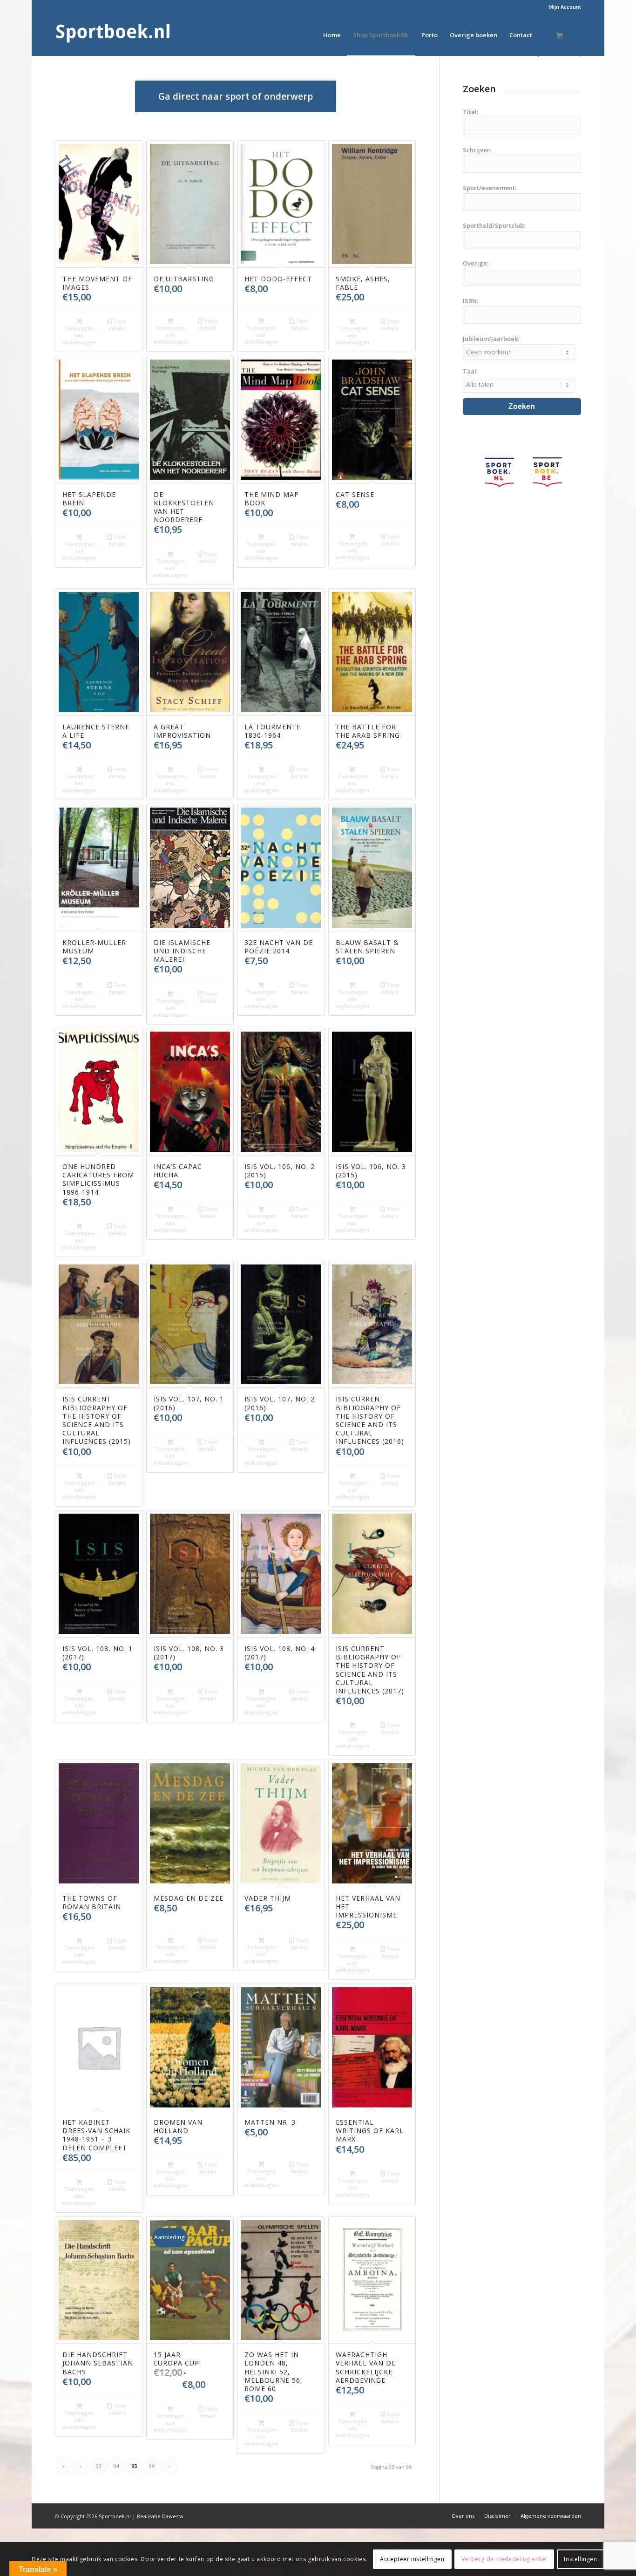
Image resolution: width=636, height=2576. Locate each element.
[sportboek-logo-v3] (113, 35)
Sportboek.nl (115, 2516)
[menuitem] (562, 7)
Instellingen (580, 2559)
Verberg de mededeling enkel (504, 2559)
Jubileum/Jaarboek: (491, 339)
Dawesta (173, 2516)
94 (116, 2466)
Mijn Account (565, 7)
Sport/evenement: (490, 188)
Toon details (118, 325)
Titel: (470, 112)
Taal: (470, 371)
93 (99, 2466)
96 (152, 2466)
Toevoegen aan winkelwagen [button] (79, 335)
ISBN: (470, 301)
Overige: (476, 263)
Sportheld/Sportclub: (494, 225)
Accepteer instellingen (412, 2559)
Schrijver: (477, 150)
